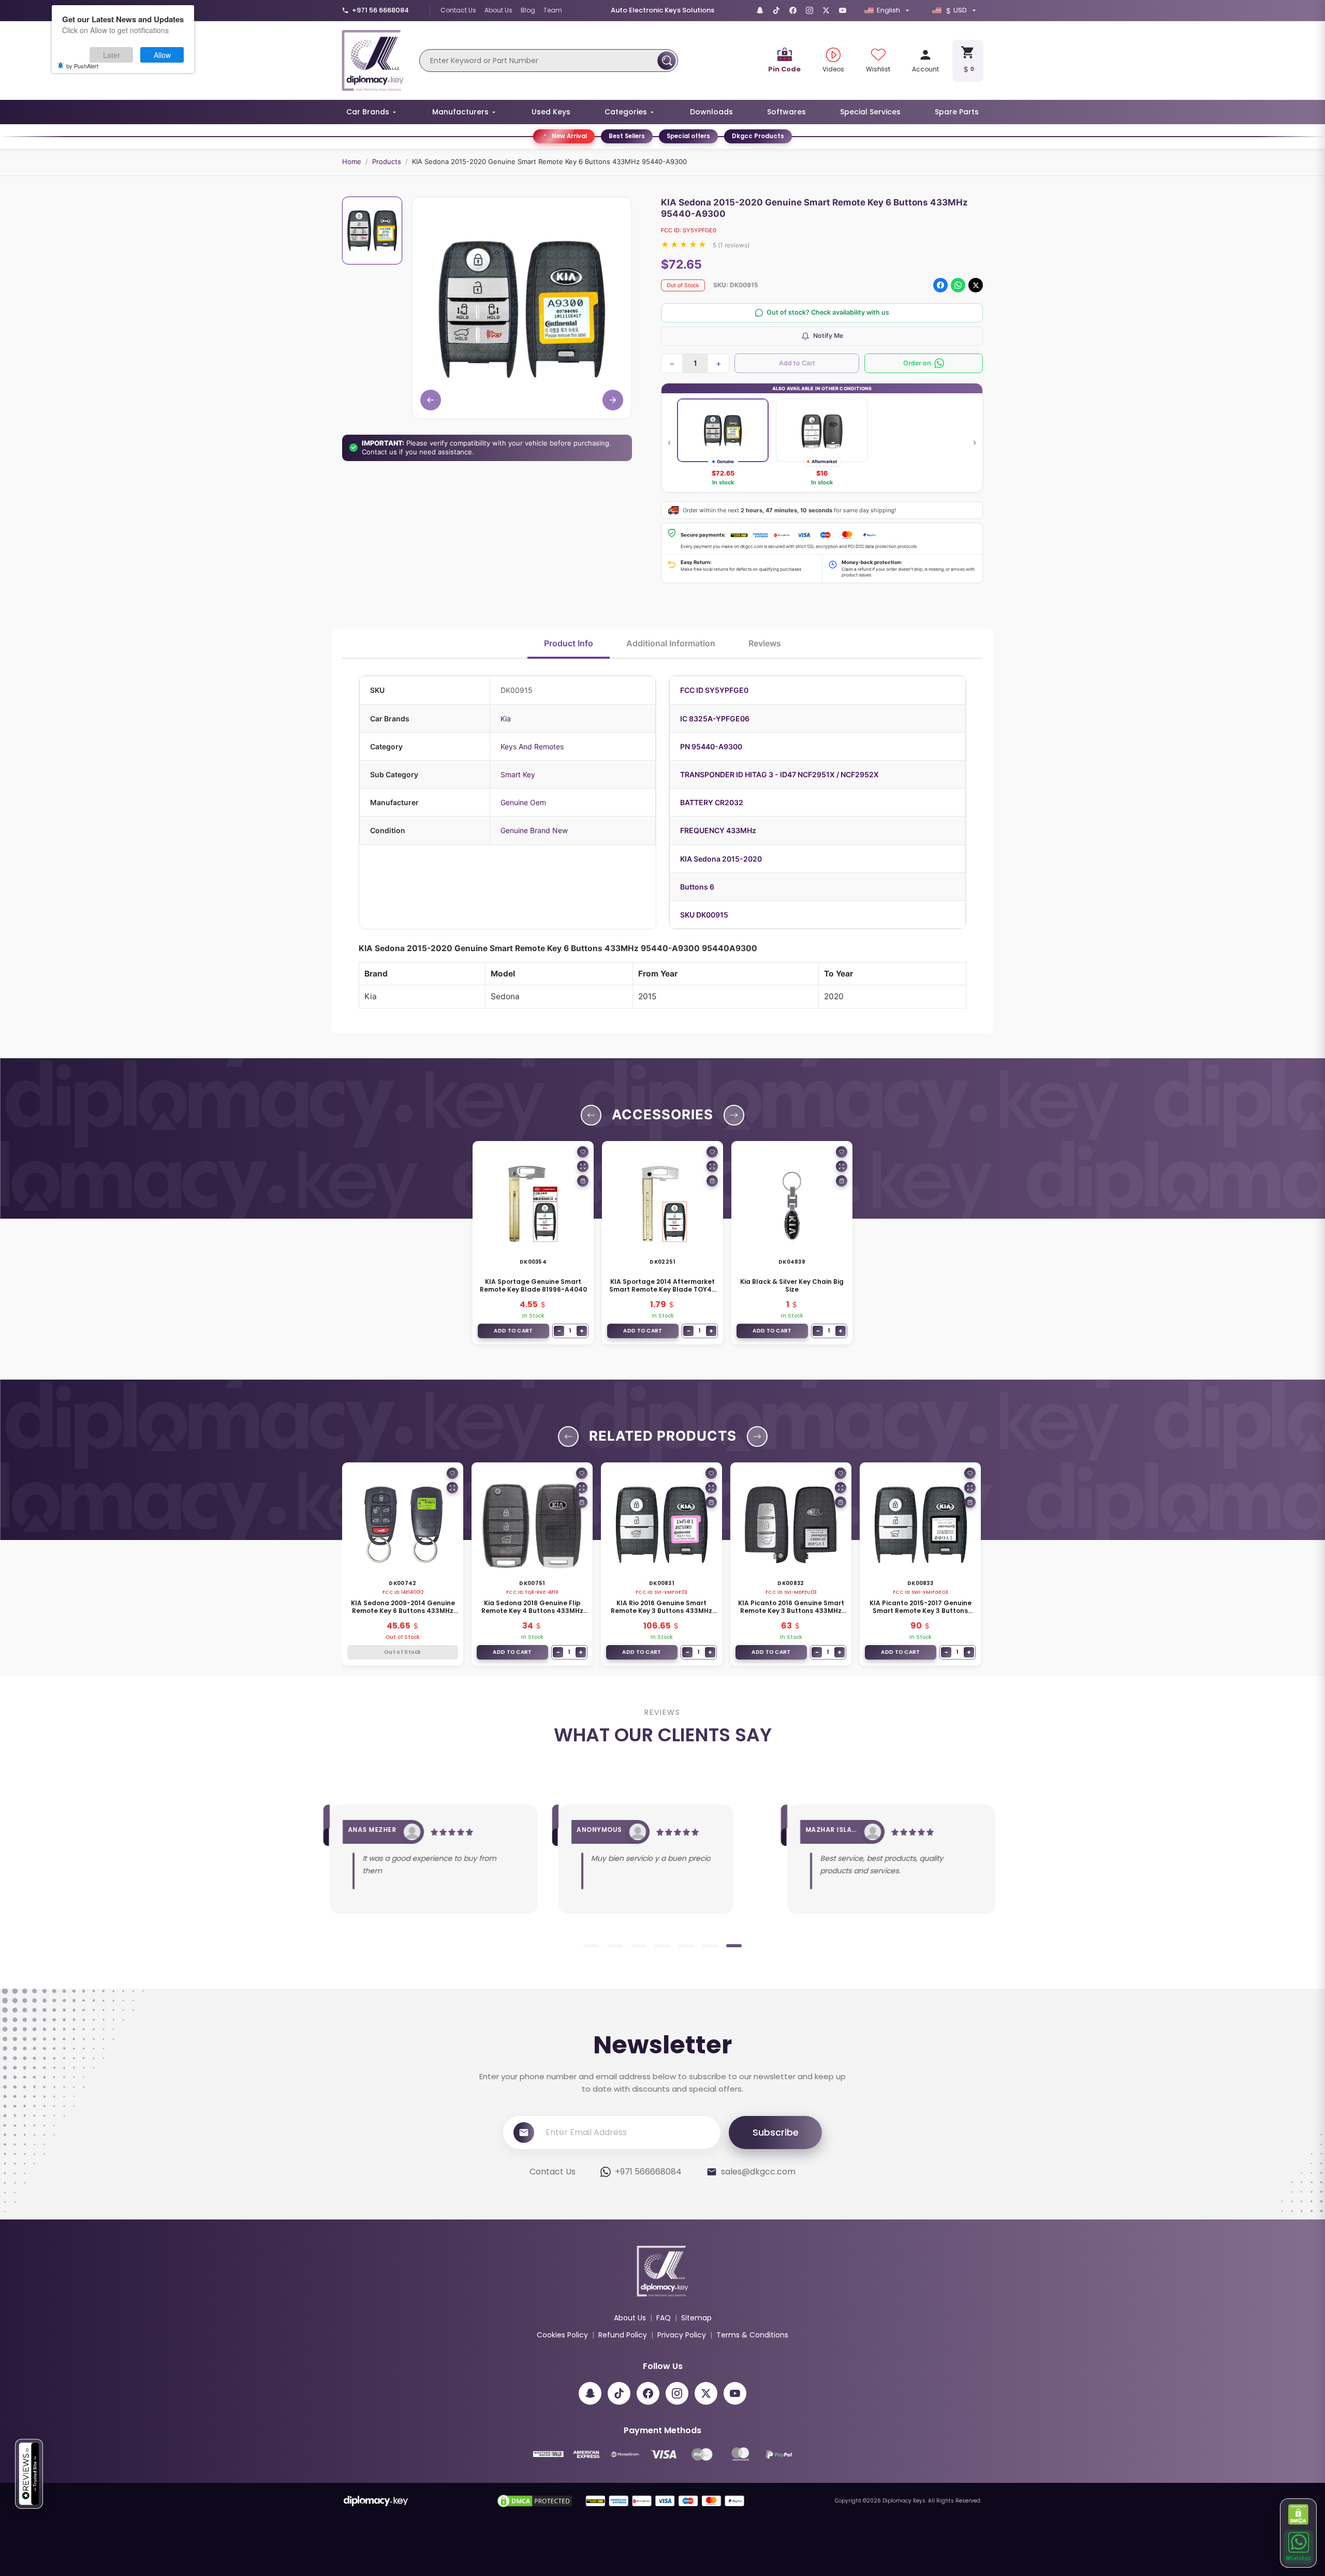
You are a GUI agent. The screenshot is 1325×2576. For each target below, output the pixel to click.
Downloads (711, 112)
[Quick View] (583, 1166)
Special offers (688, 136)
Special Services (870, 112)
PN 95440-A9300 (711, 746)
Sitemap (696, 2318)
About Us (498, 10)
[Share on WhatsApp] (958, 285)
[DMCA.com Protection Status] (1299, 2514)
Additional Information (671, 643)
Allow (162, 55)
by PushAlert (82, 66)
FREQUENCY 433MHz (718, 830)
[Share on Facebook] (940, 285)
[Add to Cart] (583, 1181)
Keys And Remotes (532, 746)
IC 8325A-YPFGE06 (715, 719)
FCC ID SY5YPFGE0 (714, 690)
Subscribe (776, 2132)
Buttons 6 (697, 887)
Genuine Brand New (534, 830)
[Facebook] (793, 10)
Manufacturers (460, 112)
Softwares (786, 112)
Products (387, 161)
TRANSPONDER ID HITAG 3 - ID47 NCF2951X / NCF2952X (779, 774)
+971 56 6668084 (380, 10)
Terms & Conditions (752, 2335)
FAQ (664, 2318)
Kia (506, 719)
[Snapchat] (760, 10)
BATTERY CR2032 (712, 802)
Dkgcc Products (758, 136)
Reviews (765, 643)
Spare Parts (957, 112)
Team (553, 10)
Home (352, 161)
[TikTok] (776, 10)
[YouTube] (843, 10)
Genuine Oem (523, 802)
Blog (528, 10)
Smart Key (518, 774)
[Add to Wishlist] (583, 1152)
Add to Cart (797, 363)
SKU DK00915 (704, 915)
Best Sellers (627, 136)
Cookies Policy (562, 2335)
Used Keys (551, 112)
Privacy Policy (682, 2335)
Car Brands (368, 112)
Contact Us (458, 10)
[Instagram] (809, 10)
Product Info (569, 643)
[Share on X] (976, 285)
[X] (826, 10)
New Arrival (569, 136)
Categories (626, 112)
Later (112, 55)
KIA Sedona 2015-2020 (721, 859)
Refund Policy (623, 2335)
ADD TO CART (513, 1331)
